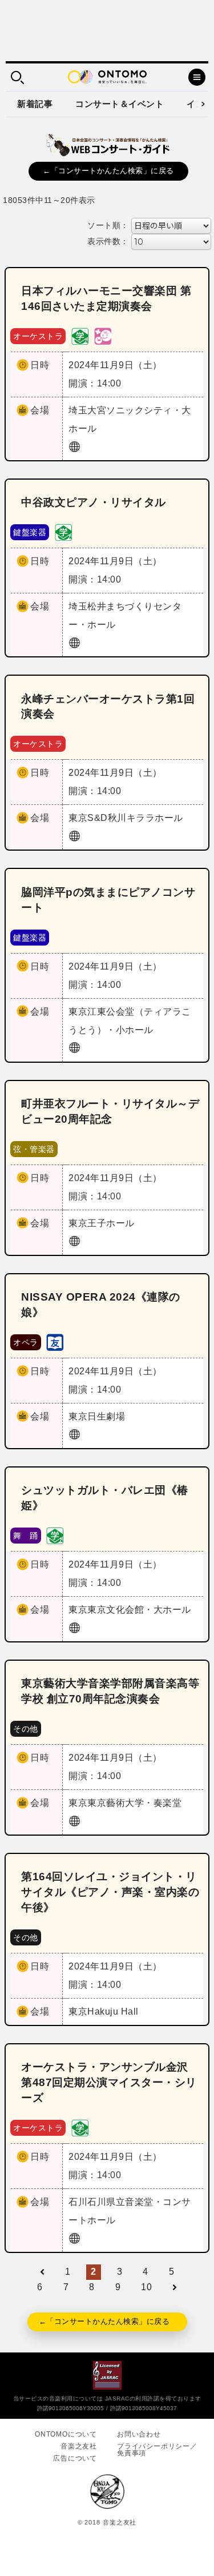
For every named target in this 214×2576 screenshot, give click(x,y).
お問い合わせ (139, 2434)
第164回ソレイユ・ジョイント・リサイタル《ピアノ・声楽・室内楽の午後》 (110, 1892)
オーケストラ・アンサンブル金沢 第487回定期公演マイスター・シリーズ (109, 2082)
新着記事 (35, 104)
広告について (75, 2458)
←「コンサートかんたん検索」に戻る (108, 171)
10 (146, 2287)
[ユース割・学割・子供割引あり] (80, 335)
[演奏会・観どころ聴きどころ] (55, 1341)
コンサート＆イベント (120, 104)
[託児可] (103, 335)
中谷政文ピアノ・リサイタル (94, 502)
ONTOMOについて (66, 2434)
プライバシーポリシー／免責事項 (157, 2450)
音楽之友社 (79, 2446)
